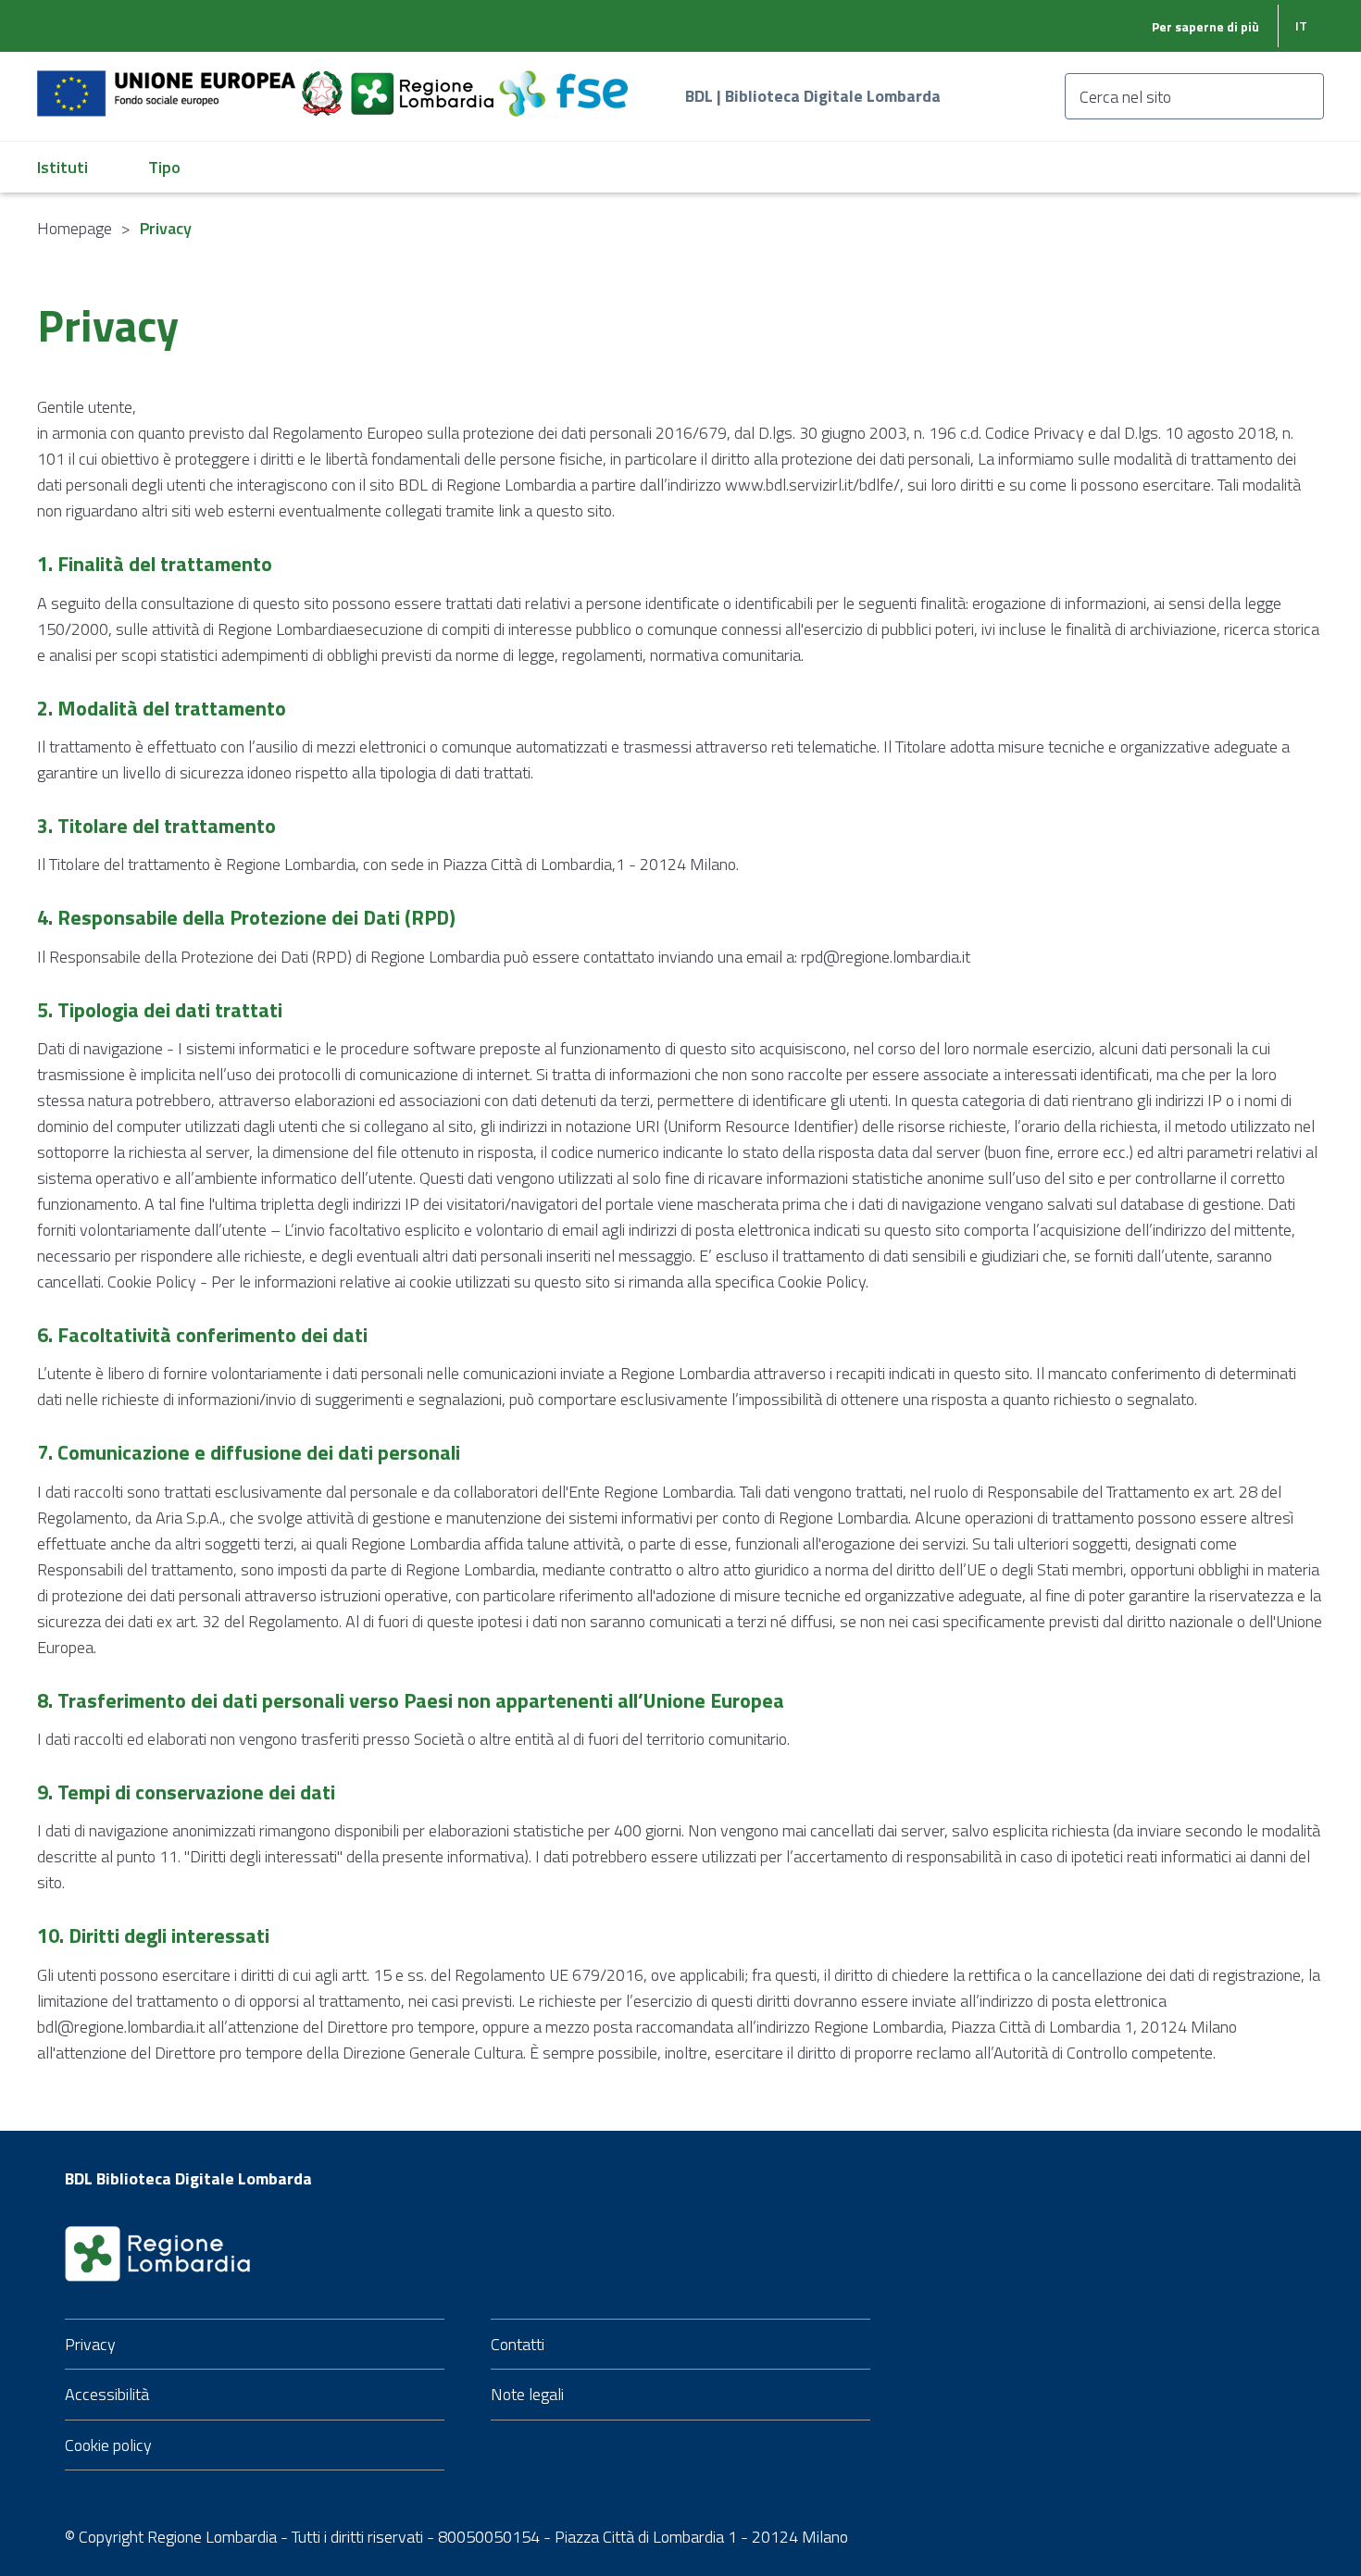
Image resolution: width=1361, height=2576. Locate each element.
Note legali (527, 2394)
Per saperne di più (1205, 26)
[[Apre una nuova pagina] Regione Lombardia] (424, 83)
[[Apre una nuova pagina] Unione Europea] (168, 83)
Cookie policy (108, 2445)
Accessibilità (107, 2394)
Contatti (518, 2344)
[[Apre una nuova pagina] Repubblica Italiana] (324, 83)
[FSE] (563, 83)
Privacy (90, 2344)
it (1301, 25)
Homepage (75, 228)
